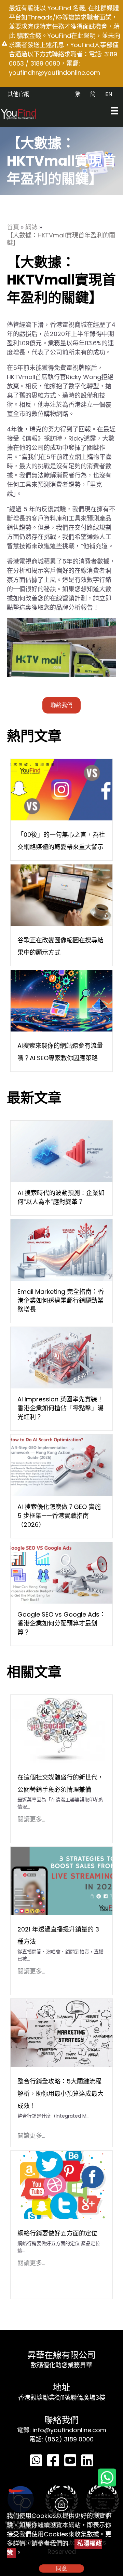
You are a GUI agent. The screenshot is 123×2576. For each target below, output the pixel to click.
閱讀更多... (31, 1819)
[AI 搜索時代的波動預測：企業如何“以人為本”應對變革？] (61, 1151)
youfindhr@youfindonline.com (54, 73)
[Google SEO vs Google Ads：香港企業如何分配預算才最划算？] (61, 1572)
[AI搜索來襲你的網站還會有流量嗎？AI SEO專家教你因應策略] (61, 1000)
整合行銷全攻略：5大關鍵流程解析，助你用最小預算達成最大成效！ (60, 2094)
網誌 (31, 227)
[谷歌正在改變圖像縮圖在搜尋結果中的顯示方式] (61, 895)
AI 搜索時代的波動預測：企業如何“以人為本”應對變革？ (61, 1197)
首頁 (13, 227)
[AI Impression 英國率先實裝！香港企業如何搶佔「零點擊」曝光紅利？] (61, 1357)
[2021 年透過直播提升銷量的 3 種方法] (61, 1880)
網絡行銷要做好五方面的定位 (57, 2233)
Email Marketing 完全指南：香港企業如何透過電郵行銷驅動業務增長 (61, 1300)
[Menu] (114, 111)
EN (109, 94)
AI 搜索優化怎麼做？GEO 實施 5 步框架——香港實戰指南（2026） (59, 1516)
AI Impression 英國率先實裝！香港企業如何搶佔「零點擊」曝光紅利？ (60, 1408)
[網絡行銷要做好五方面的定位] (61, 2184)
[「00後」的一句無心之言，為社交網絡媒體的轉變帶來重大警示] (61, 789)
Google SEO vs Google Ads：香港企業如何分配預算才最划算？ (61, 1623)
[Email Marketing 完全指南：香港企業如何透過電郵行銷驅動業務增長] (61, 1250)
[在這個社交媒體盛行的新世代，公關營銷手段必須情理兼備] (58, 1728)
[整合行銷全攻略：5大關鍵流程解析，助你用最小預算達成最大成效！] (61, 2032)
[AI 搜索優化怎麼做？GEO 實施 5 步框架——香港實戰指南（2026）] (61, 1465)
